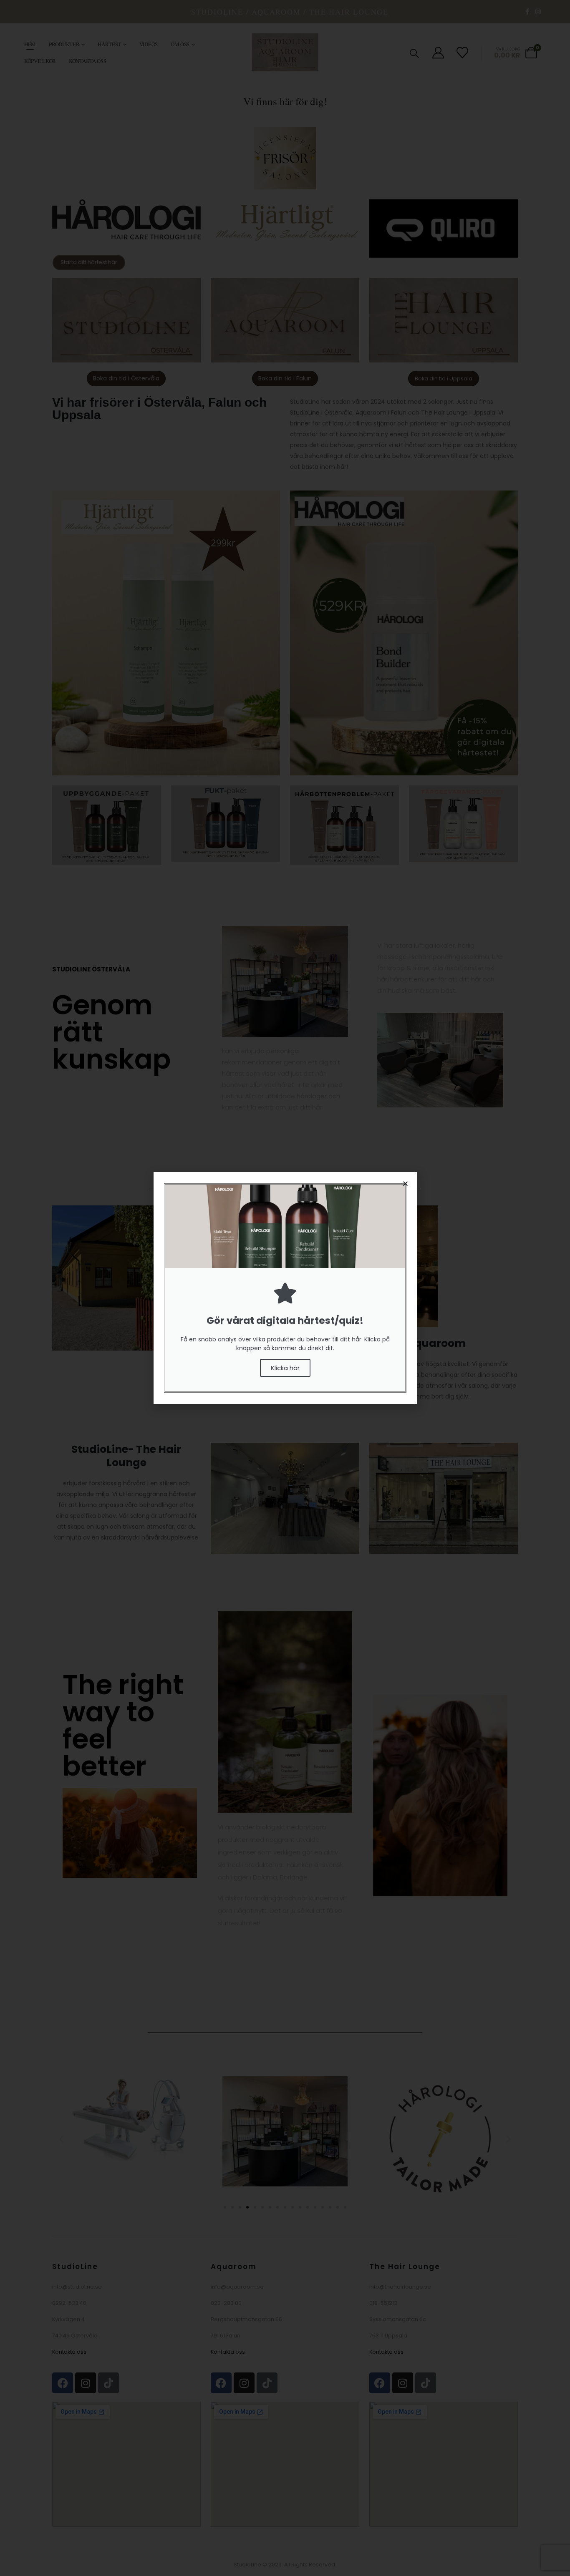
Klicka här (285, 1368)
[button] (405, 1184)
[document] (285, 1288)
